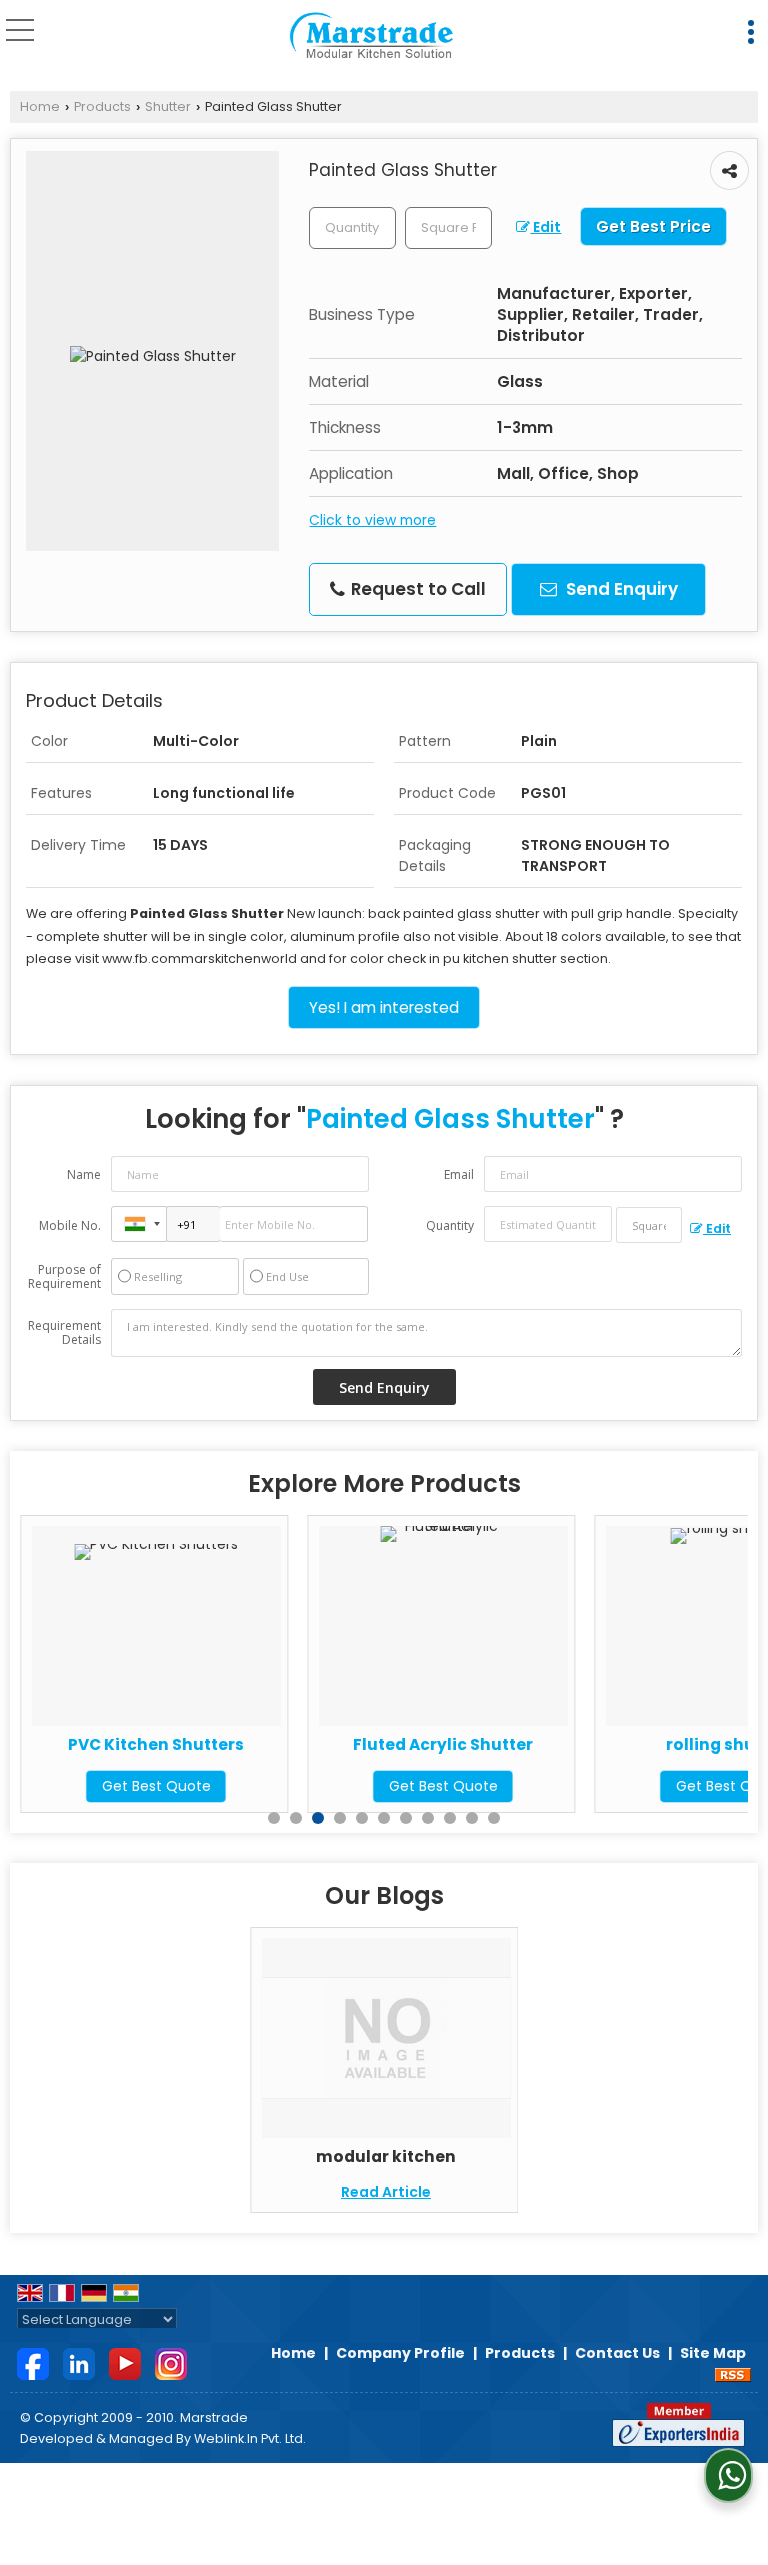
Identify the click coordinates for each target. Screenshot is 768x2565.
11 (494, 1818)
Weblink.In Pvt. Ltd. (250, 2438)
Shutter (168, 106)
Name (84, 1174)
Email (459, 1174)
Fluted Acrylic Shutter (369, 1744)
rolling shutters (656, 1744)
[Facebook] (33, 2363)
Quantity (450, 1225)
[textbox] (448, 228)
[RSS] (733, 2374)
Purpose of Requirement (64, 1277)
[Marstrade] (371, 35)
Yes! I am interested (384, 1007)
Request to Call (416, 589)
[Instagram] (171, 2363)
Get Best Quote (82, 1786)
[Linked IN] (79, 2363)
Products (102, 106)
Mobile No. (70, 1225)
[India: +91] (139, 1224)
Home (40, 106)
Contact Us (617, 2353)
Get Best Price (653, 226)
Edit (545, 227)
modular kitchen (386, 2156)
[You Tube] (125, 2363)
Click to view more (372, 520)
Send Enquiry (620, 589)
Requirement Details (64, 1333)
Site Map (713, 2353)
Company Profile (400, 2353)
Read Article (386, 2192)
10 (472, 1818)
